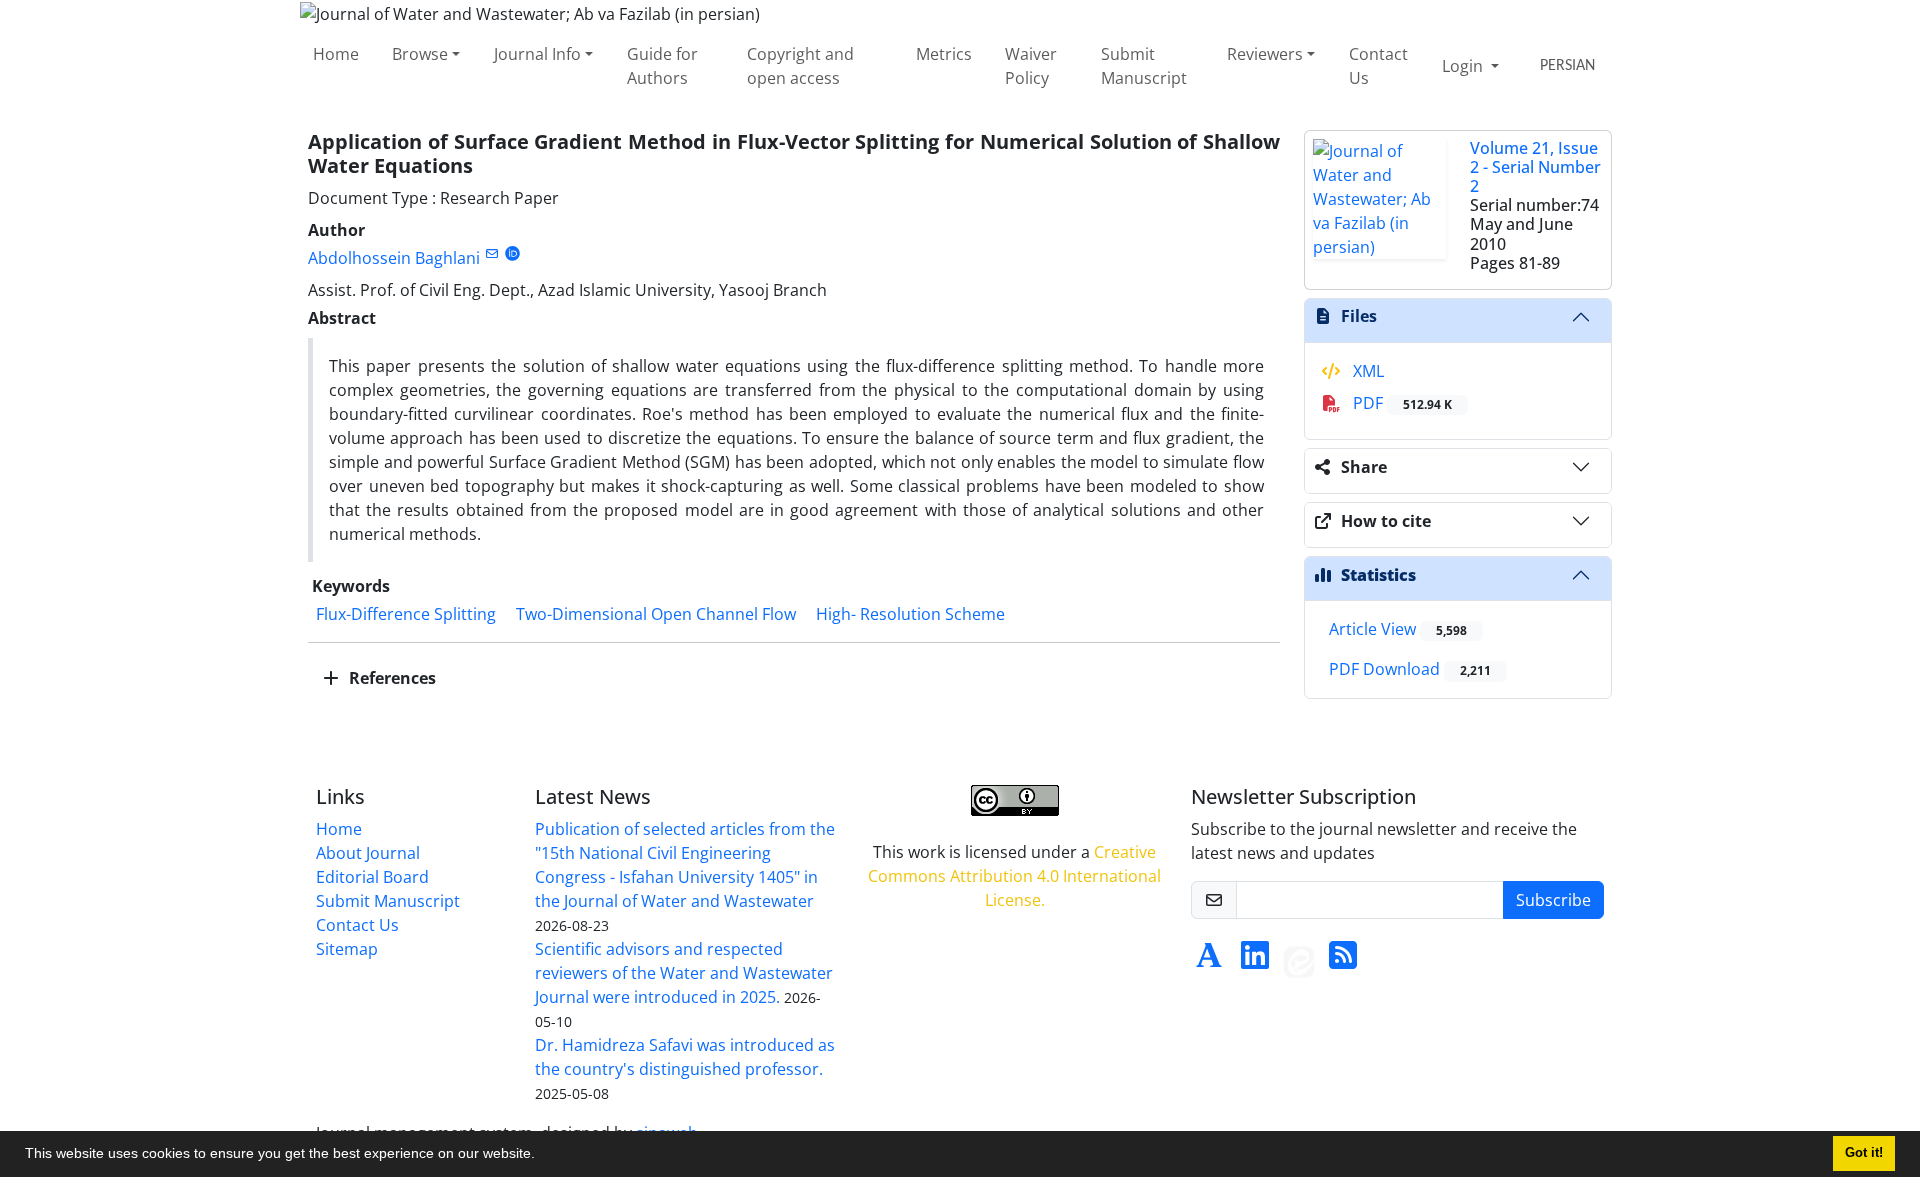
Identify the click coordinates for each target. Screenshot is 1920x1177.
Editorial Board (372, 877)
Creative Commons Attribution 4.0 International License (1014, 876)
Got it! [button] (1864, 1153)
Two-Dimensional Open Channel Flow (656, 614)
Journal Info (537, 54)
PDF (1400, 403)
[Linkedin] (1255, 961)
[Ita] (1299, 961)
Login (1464, 66)
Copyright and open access (800, 66)
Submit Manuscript (1144, 66)
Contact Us (1378, 66)
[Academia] (1209, 961)
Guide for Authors (662, 66)
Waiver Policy (1031, 66)
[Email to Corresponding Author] (491, 253)
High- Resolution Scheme (910, 614)
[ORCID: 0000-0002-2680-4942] (512, 253)
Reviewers (1265, 54)
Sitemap (347, 949)
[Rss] (1343, 961)
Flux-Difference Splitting (406, 614)
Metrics (944, 54)
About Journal (368, 853)
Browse (420, 54)
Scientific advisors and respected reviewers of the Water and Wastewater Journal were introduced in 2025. (684, 973)
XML (1366, 371)
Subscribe (1553, 900)
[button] (542, 1156)
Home (336, 54)
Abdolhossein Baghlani (394, 258)
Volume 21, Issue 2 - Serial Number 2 (1535, 167)
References (390, 678)
